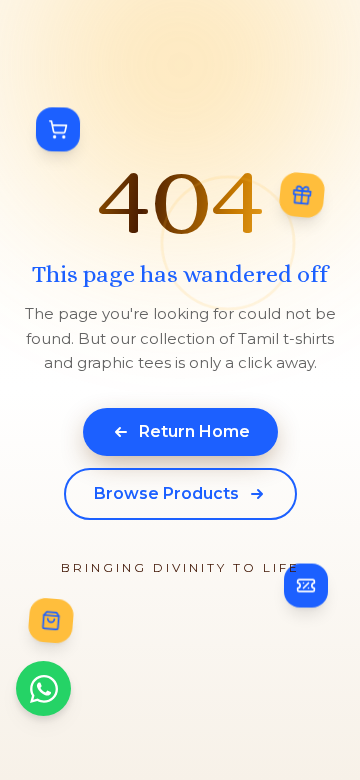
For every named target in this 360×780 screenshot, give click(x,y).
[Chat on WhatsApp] (43, 688)
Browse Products (166, 493)
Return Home (194, 431)
